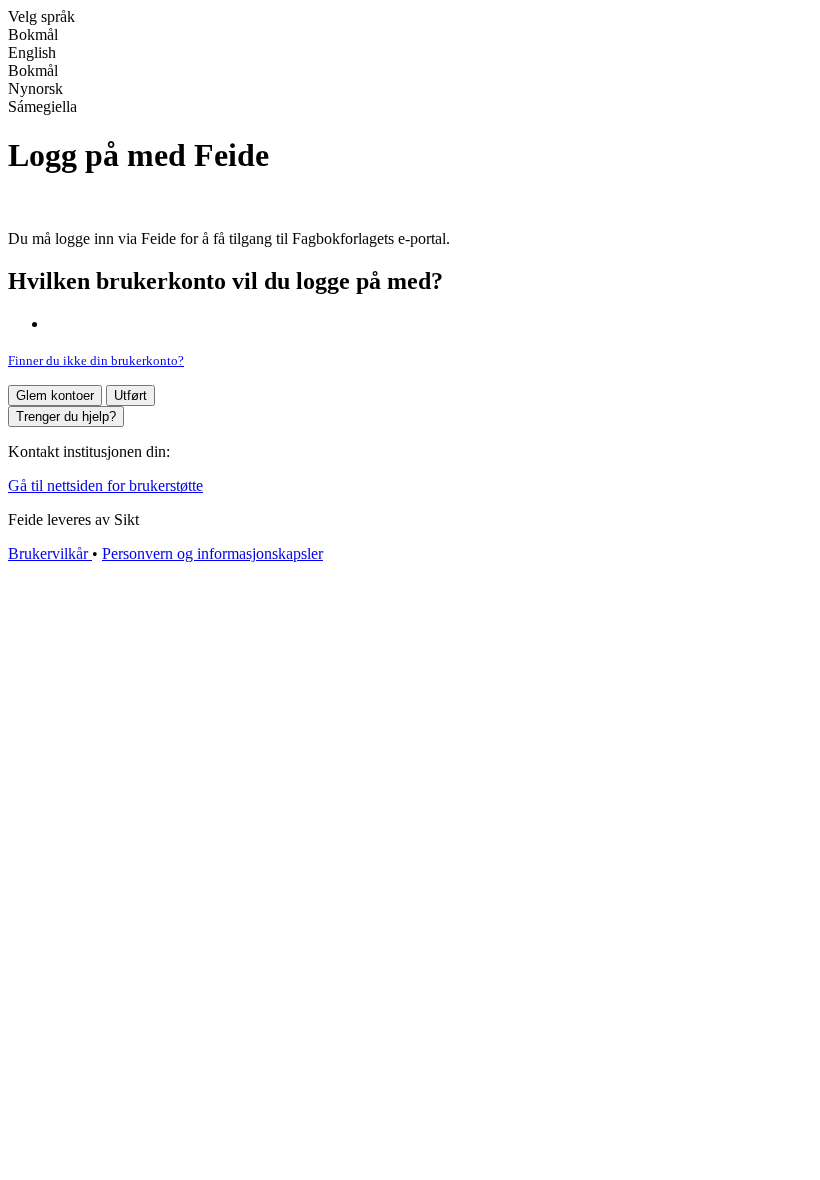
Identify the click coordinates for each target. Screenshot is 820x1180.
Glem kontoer (55, 395)
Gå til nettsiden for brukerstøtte (105, 485)
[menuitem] (410, 53)
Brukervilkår (50, 553)
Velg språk (41, 16)
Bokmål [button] (33, 34)
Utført (130, 395)
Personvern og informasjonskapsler (212, 553)
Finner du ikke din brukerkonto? (96, 360)
